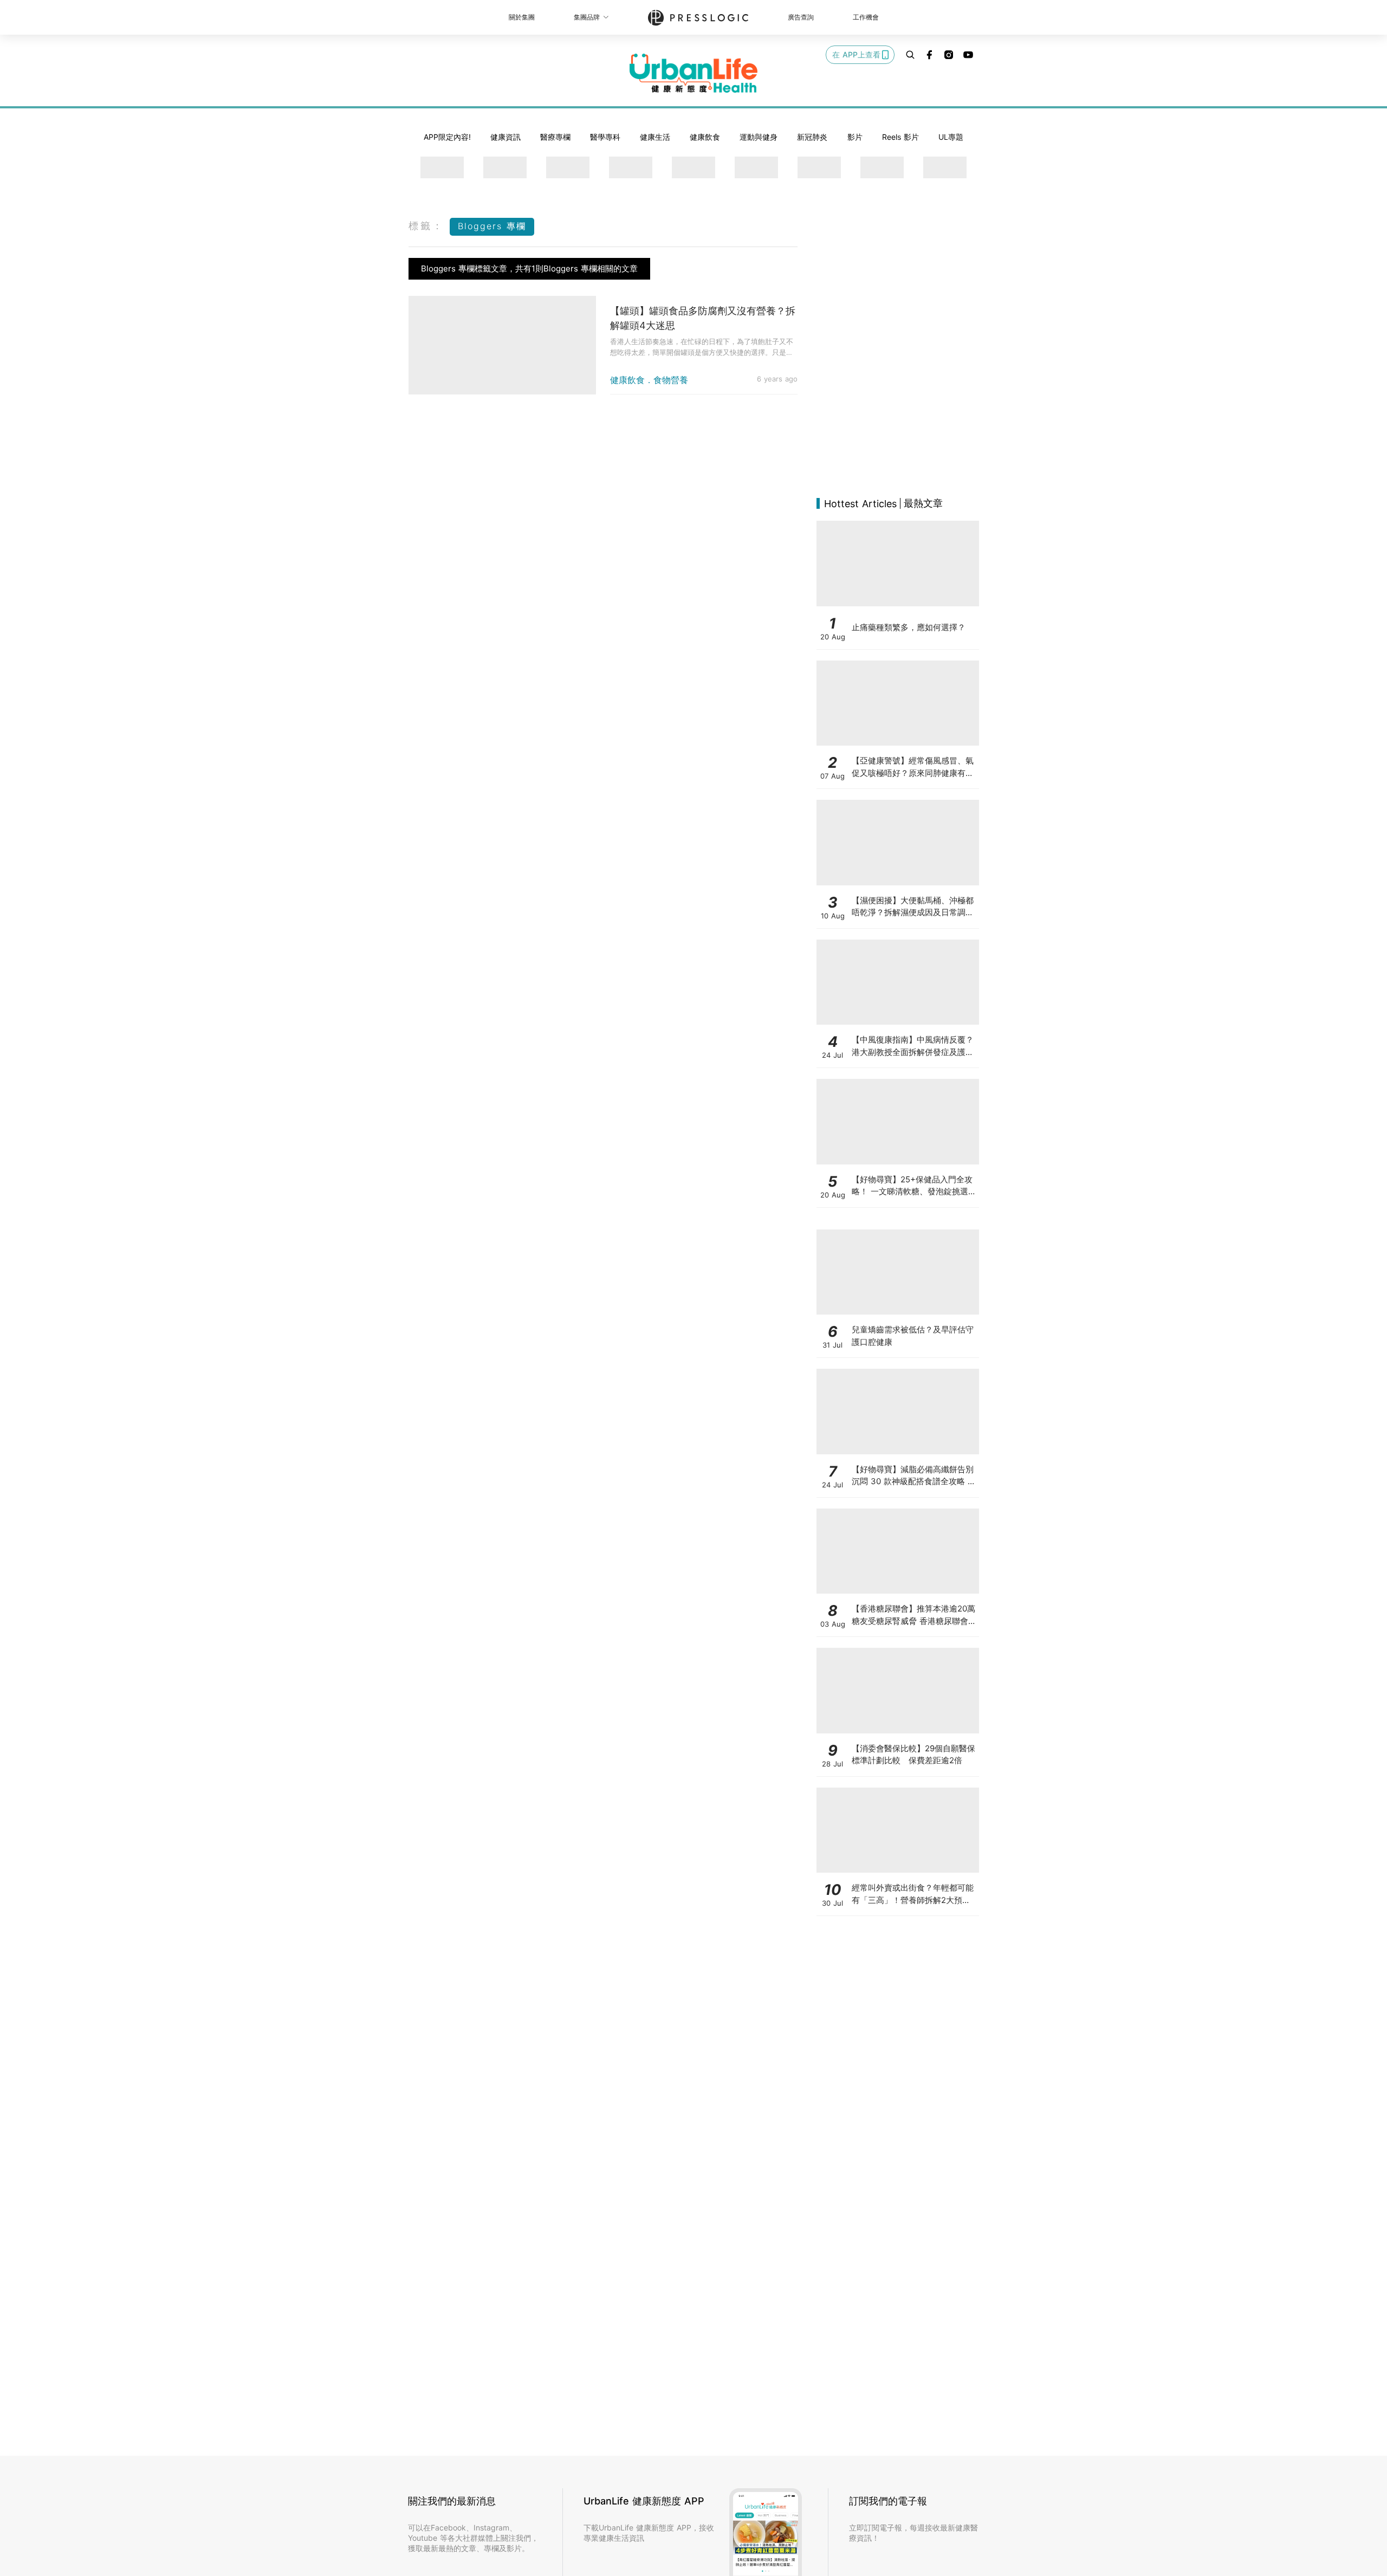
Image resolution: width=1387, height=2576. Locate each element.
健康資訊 (505, 137)
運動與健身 (759, 137)
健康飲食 (705, 137)
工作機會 (866, 17)
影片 (855, 137)
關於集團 (522, 17)
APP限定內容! (447, 137)
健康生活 (655, 137)
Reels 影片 (900, 137)
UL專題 (951, 137)
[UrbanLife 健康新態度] (693, 73)
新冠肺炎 (812, 137)
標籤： (426, 226)
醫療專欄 (555, 137)
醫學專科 (605, 137)
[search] (910, 55)
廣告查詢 (801, 17)
